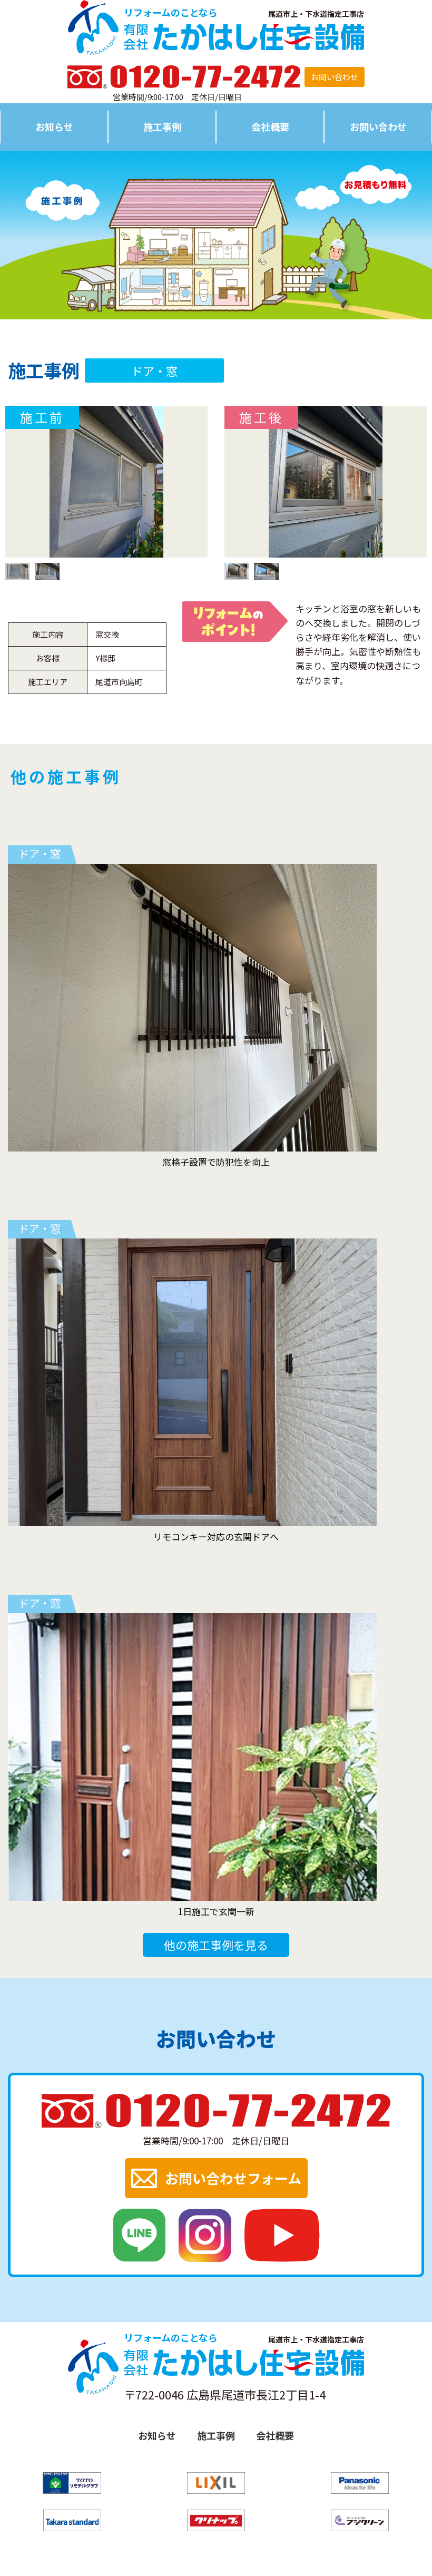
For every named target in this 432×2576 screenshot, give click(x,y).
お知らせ (54, 126)
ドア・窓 (154, 370)
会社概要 (270, 126)
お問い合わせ (335, 77)
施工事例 (162, 126)
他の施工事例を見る (216, 1945)
